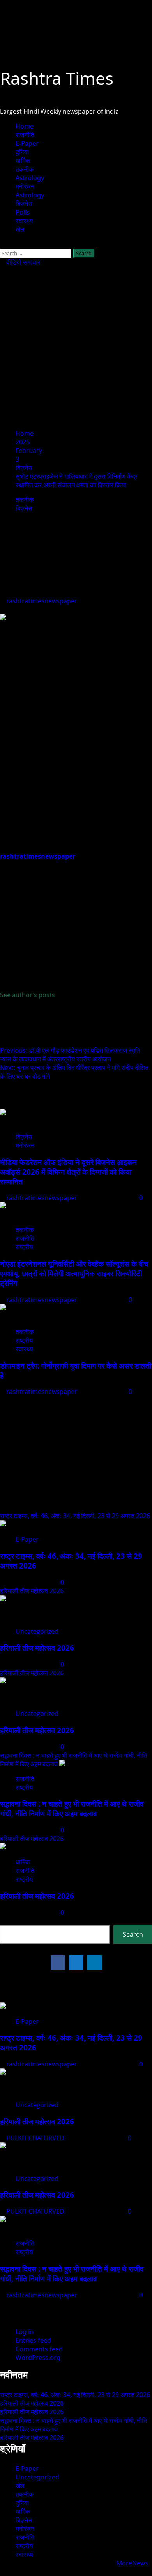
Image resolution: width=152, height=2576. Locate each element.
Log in (25, 2332)
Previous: (70, 1055)
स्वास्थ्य (24, 221)
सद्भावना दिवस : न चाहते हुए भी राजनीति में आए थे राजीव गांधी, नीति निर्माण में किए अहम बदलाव (72, 1809)
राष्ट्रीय (24, 1247)
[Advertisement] (76, 347)
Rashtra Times (57, 78)
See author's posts (27, 995)
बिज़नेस (24, 204)
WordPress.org (38, 2358)
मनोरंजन (25, 186)
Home (25, 126)
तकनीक (25, 169)
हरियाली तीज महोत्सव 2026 (32, 1591)
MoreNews (132, 2563)
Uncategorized (37, 1631)
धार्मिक (23, 161)
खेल (20, 229)
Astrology (30, 178)
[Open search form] (2, 244)
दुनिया (22, 152)
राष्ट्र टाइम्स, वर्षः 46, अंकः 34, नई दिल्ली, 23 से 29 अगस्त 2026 (75, 1516)
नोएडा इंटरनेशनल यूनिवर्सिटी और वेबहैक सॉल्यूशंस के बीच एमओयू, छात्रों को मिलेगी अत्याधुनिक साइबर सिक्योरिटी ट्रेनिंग (74, 1273)
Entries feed (33, 2340)
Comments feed (39, 2349)
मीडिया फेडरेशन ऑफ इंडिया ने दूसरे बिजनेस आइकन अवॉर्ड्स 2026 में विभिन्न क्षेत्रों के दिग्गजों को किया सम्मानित (68, 1172)
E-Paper (27, 143)
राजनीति (25, 135)
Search (11, 1921)
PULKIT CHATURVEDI (37, 2138)
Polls (23, 212)
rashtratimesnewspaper (42, 601)
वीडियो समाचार (22, 262)
